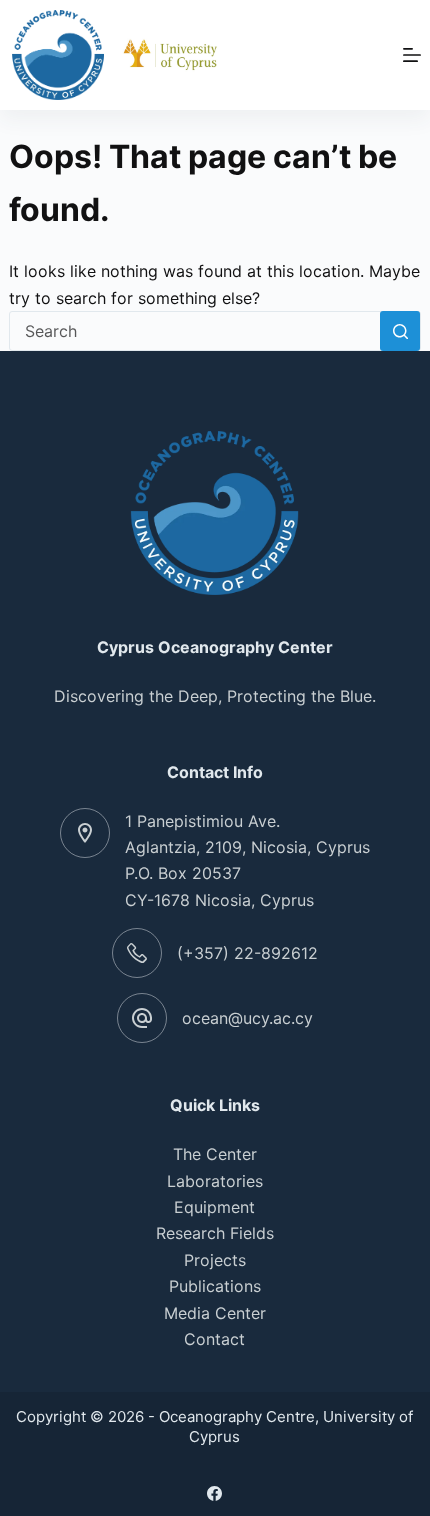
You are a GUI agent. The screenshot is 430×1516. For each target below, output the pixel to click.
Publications (215, 1286)
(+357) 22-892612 (247, 953)
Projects (215, 1260)
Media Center (215, 1313)
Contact (214, 1339)
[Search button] (400, 331)
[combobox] (195, 331)
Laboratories (215, 1181)
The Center (215, 1154)
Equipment (214, 1207)
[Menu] (412, 55)
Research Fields (215, 1233)
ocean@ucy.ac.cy (247, 1018)
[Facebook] (214, 1493)
